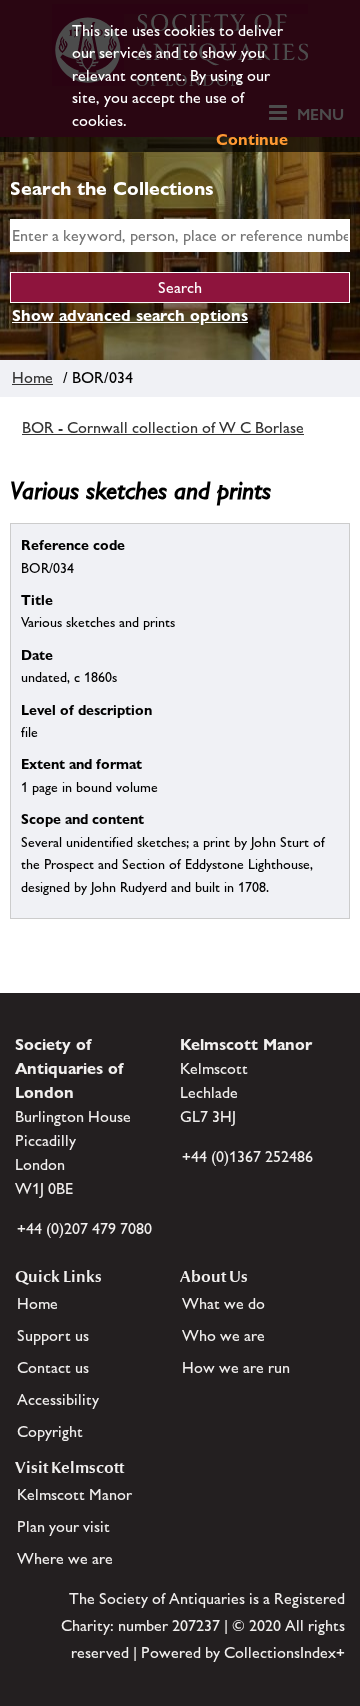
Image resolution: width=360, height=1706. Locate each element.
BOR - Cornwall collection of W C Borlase (163, 427)
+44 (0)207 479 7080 (84, 1228)
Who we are (223, 1335)
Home (32, 377)
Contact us (53, 1367)
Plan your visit (63, 1526)
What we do (223, 1303)
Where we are (65, 1558)
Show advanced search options (130, 315)
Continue (252, 139)
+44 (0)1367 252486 (247, 1156)
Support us (53, 1335)
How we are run (236, 1367)
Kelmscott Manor (74, 1494)
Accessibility (58, 1399)
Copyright (50, 1431)
